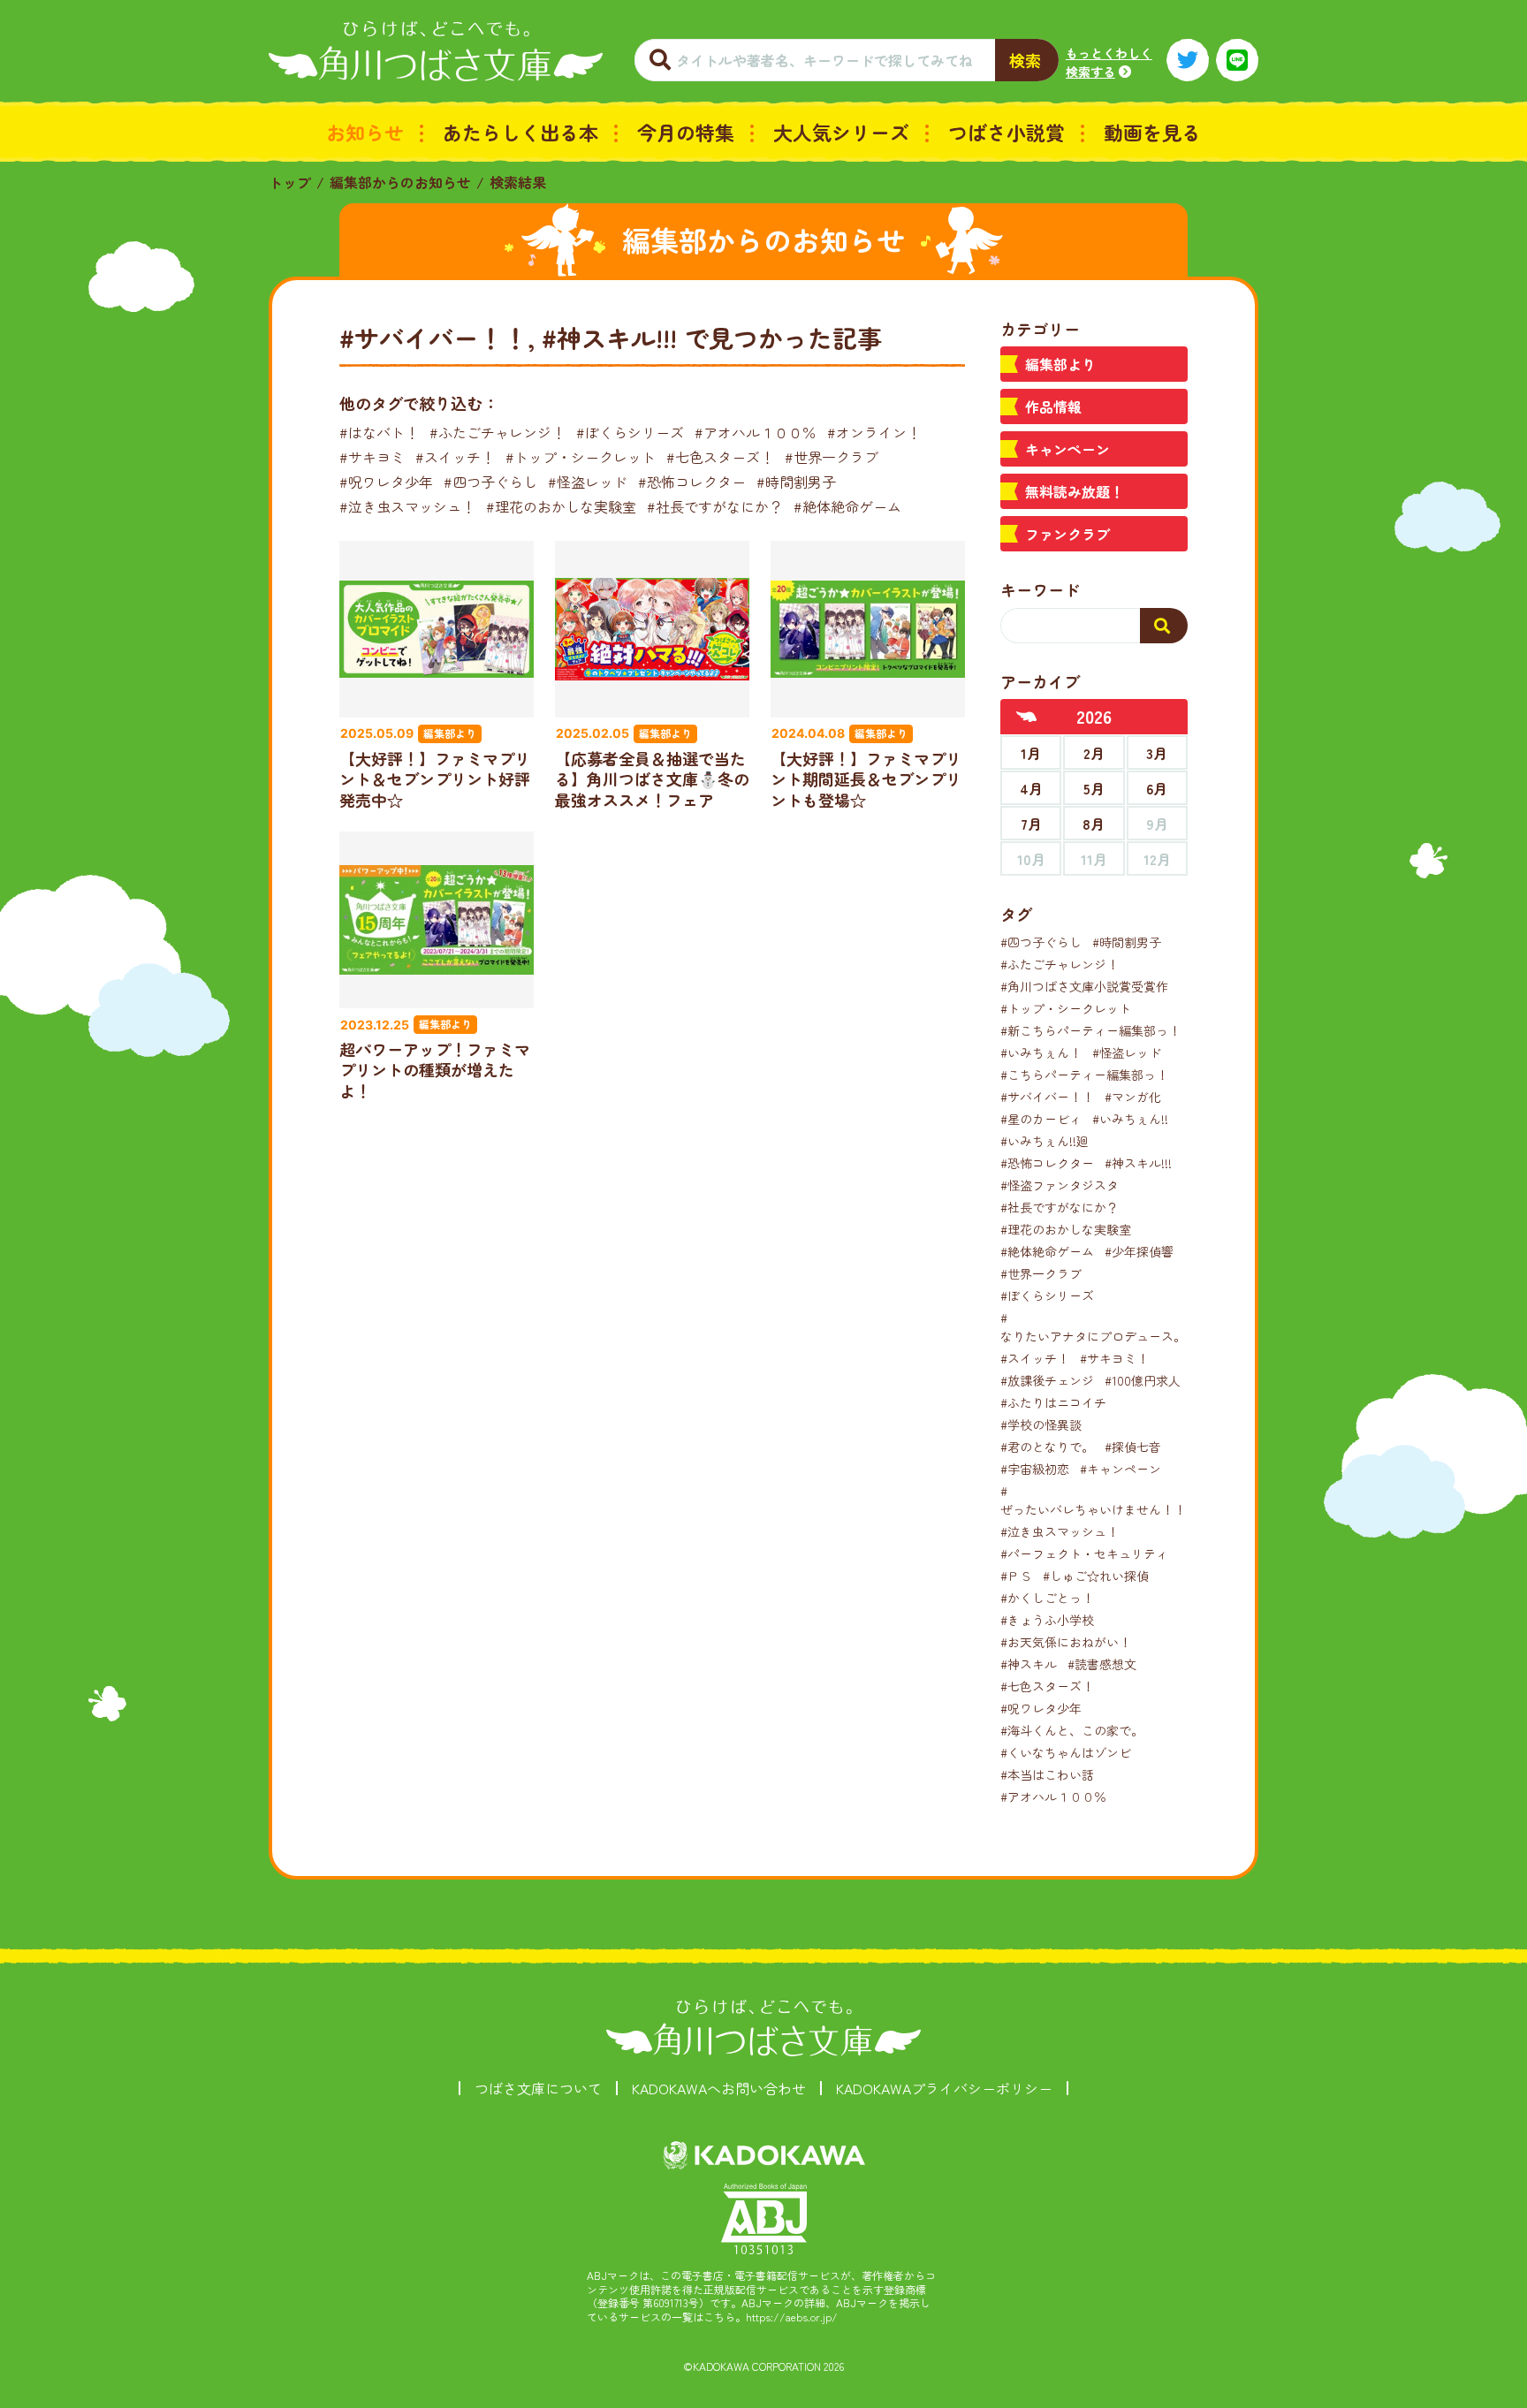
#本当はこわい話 (1047, 1774)
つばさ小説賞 (1007, 132)
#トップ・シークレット (581, 457)
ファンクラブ (1067, 534)
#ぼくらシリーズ (630, 432)
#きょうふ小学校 (1047, 1620)
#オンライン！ (874, 432)
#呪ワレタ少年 (386, 482)
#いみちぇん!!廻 (1045, 1141)
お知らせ (365, 132)
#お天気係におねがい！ (1066, 1642)
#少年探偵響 (1139, 1251)
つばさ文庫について (538, 2088)
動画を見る (1152, 132)
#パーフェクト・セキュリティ (1084, 1553)
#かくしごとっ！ (1047, 1598)
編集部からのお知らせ (400, 182)
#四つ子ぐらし (490, 482)
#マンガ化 (1133, 1097)
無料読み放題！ (1075, 491)
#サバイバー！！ (1047, 1097)
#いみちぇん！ (1041, 1052)
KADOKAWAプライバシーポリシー (944, 2088)
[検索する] (1164, 626)
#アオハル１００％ (756, 432)
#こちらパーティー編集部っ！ (1084, 1075)
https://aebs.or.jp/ (792, 2317)
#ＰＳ (1016, 1576)
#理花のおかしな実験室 (561, 506)
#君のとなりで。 (1047, 1447)
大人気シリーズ (841, 132)
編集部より (1060, 364)
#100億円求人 (1143, 1380)
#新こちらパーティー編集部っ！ (1090, 1030)
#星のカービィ (1041, 1119)
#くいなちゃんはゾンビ (1066, 1752)
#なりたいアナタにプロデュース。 (1093, 1327)
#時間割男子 (796, 482)
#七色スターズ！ (720, 457)
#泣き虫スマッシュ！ (407, 506)
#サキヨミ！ (1114, 1358)
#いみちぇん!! (1130, 1119)
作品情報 (1053, 406)
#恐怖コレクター (692, 482)
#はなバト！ (379, 432)
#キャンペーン (1121, 1469)
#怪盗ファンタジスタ (1060, 1185)
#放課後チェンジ (1047, 1380)
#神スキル (1029, 1664)
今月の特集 (686, 132)
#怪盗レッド (588, 482)
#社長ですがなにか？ (715, 506)
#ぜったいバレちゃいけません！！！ (1099, 1500)
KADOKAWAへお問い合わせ (719, 2088)
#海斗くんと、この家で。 (1072, 1730)
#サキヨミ (372, 457)
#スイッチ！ (455, 457)
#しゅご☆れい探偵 (1096, 1576)
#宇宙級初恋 (1035, 1469)
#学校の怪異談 (1041, 1424)
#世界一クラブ (832, 457)
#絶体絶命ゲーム (847, 506)
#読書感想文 (1102, 1664)
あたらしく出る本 (520, 132)
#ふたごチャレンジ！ (498, 432)
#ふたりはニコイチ (1053, 1402)
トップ (290, 182)
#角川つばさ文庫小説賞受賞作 (1084, 986)
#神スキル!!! (1138, 1163)
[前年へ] (1027, 717)
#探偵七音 (1133, 1447)
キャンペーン (1067, 449)
